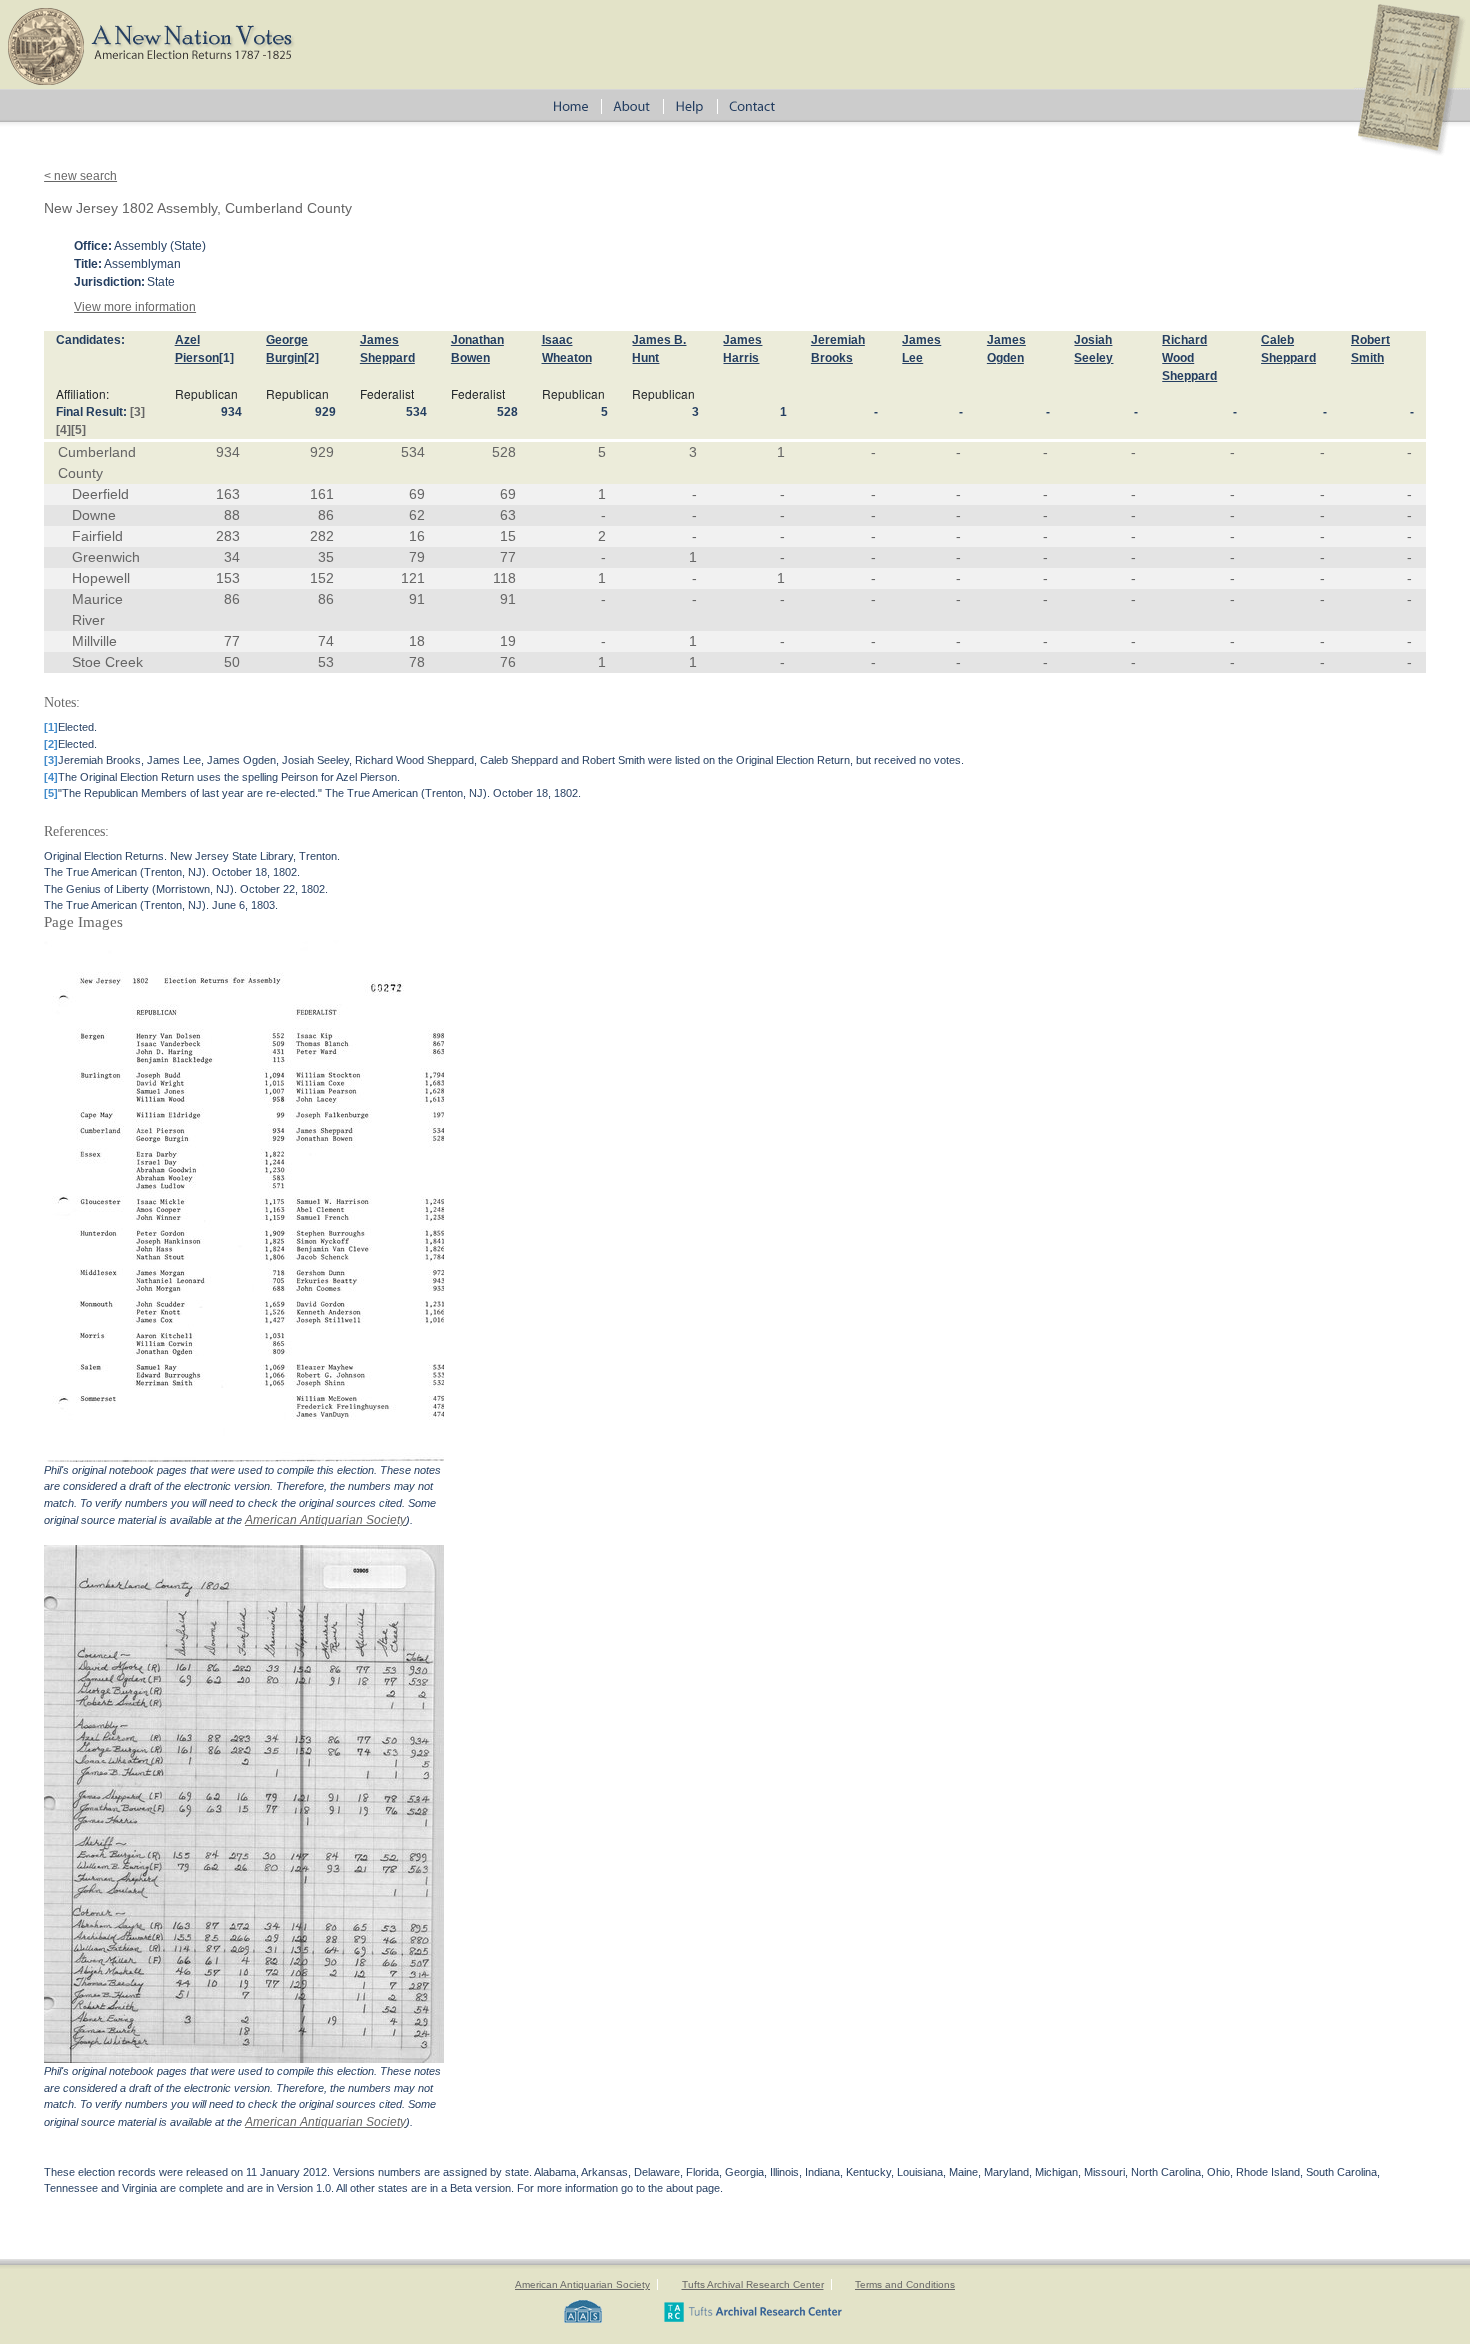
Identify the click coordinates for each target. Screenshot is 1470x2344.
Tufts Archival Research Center (753, 2284)
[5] (78, 430)
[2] (311, 358)
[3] (137, 412)
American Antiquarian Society (325, 1520)
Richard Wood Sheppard (1189, 358)
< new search (80, 176)
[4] (63, 430)
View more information (135, 307)
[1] (226, 358)
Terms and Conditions (905, 2284)
